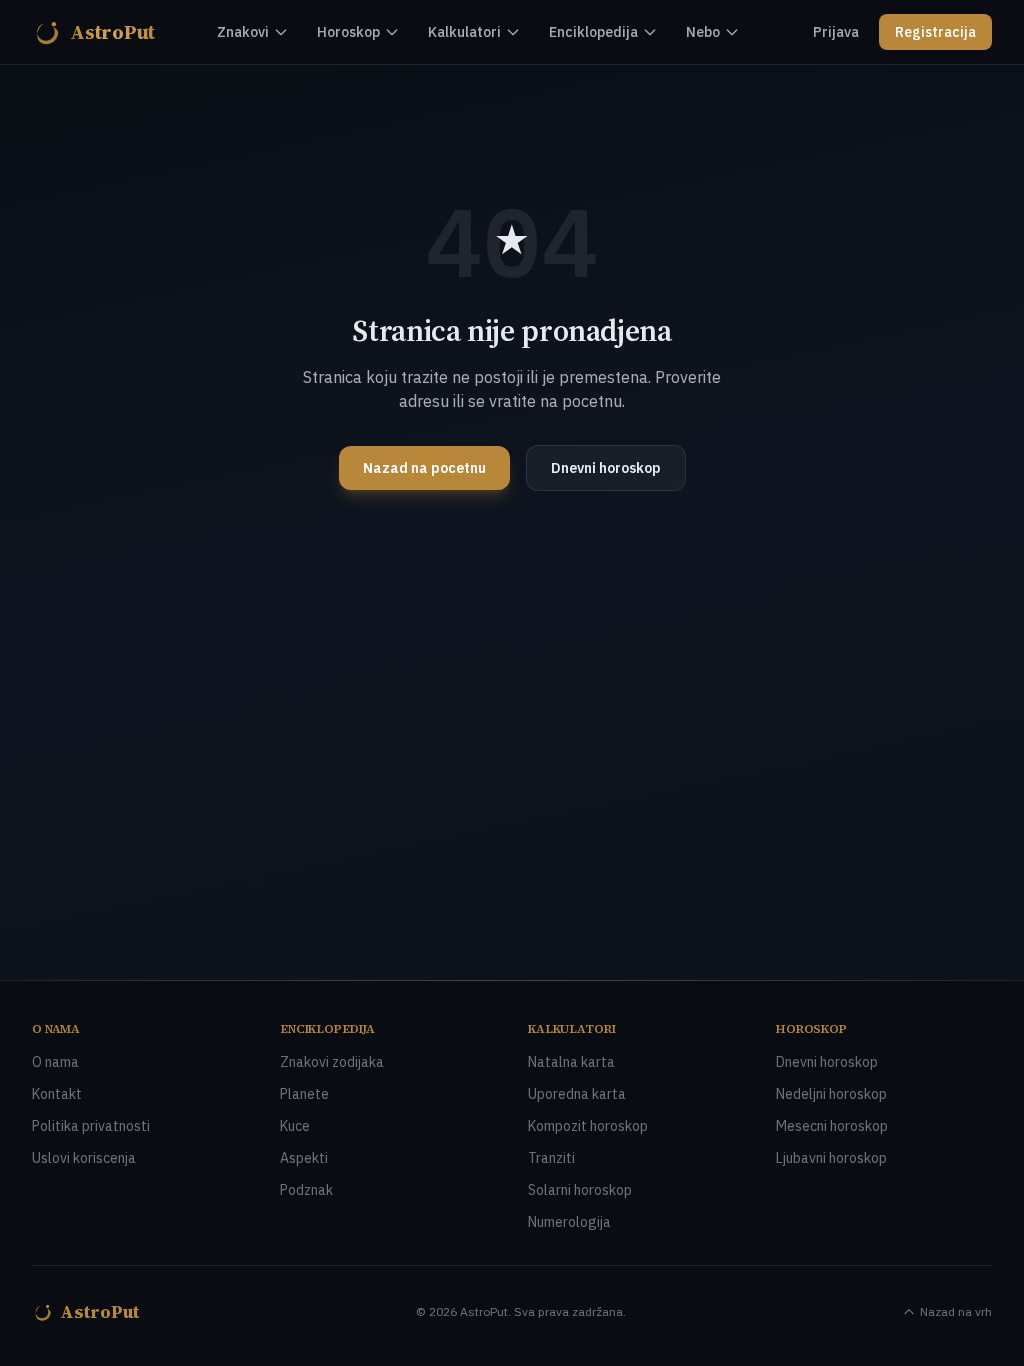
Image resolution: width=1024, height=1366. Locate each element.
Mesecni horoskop (832, 1126)
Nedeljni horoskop (831, 1094)
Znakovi (243, 32)
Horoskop (348, 32)
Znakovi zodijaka (332, 1062)
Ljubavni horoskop (831, 1158)
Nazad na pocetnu (424, 468)
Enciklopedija (593, 32)
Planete (304, 1094)
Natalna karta (571, 1062)
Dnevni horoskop (606, 468)
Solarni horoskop (580, 1190)
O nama (55, 1062)
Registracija (935, 32)
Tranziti (551, 1158)
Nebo (703, 32)
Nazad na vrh (956, 1311)
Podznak (306, 1190)
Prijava (836, 32)
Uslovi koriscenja (84, 1158)
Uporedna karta (577, 1094)
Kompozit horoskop (588, 1126)
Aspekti (304, 1158)
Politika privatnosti (91, 1126)
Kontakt (57, 1094)
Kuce (295, 1126)
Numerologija (569, 1222)
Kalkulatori (464, 32)
